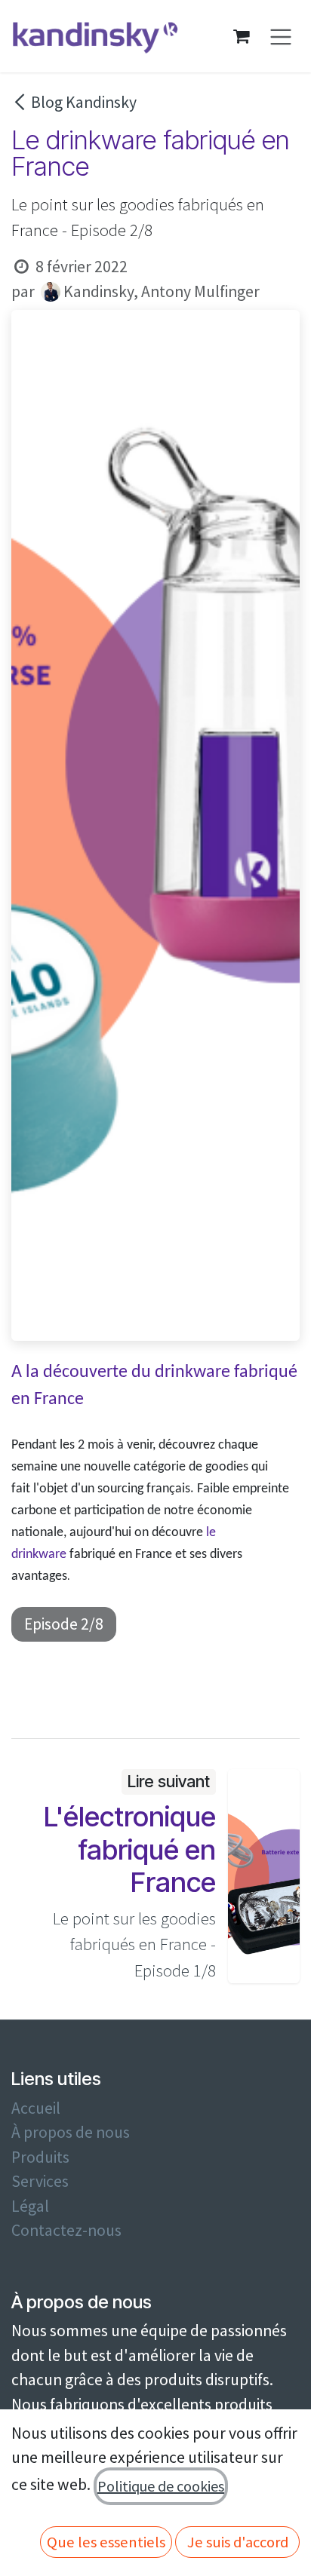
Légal (30, 2206)
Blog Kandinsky (84, 102)
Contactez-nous (66, 2230)
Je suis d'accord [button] (238, 2542)
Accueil (36, 2108)
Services (40, 2181)
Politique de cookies (161, 2486)
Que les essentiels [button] (106, 2542)
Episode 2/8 (64, 1624)
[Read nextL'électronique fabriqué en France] (264, 1876)
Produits (40, 2157)
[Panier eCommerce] (242, 36)
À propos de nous (71, 2132)
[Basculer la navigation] (281, 37)
